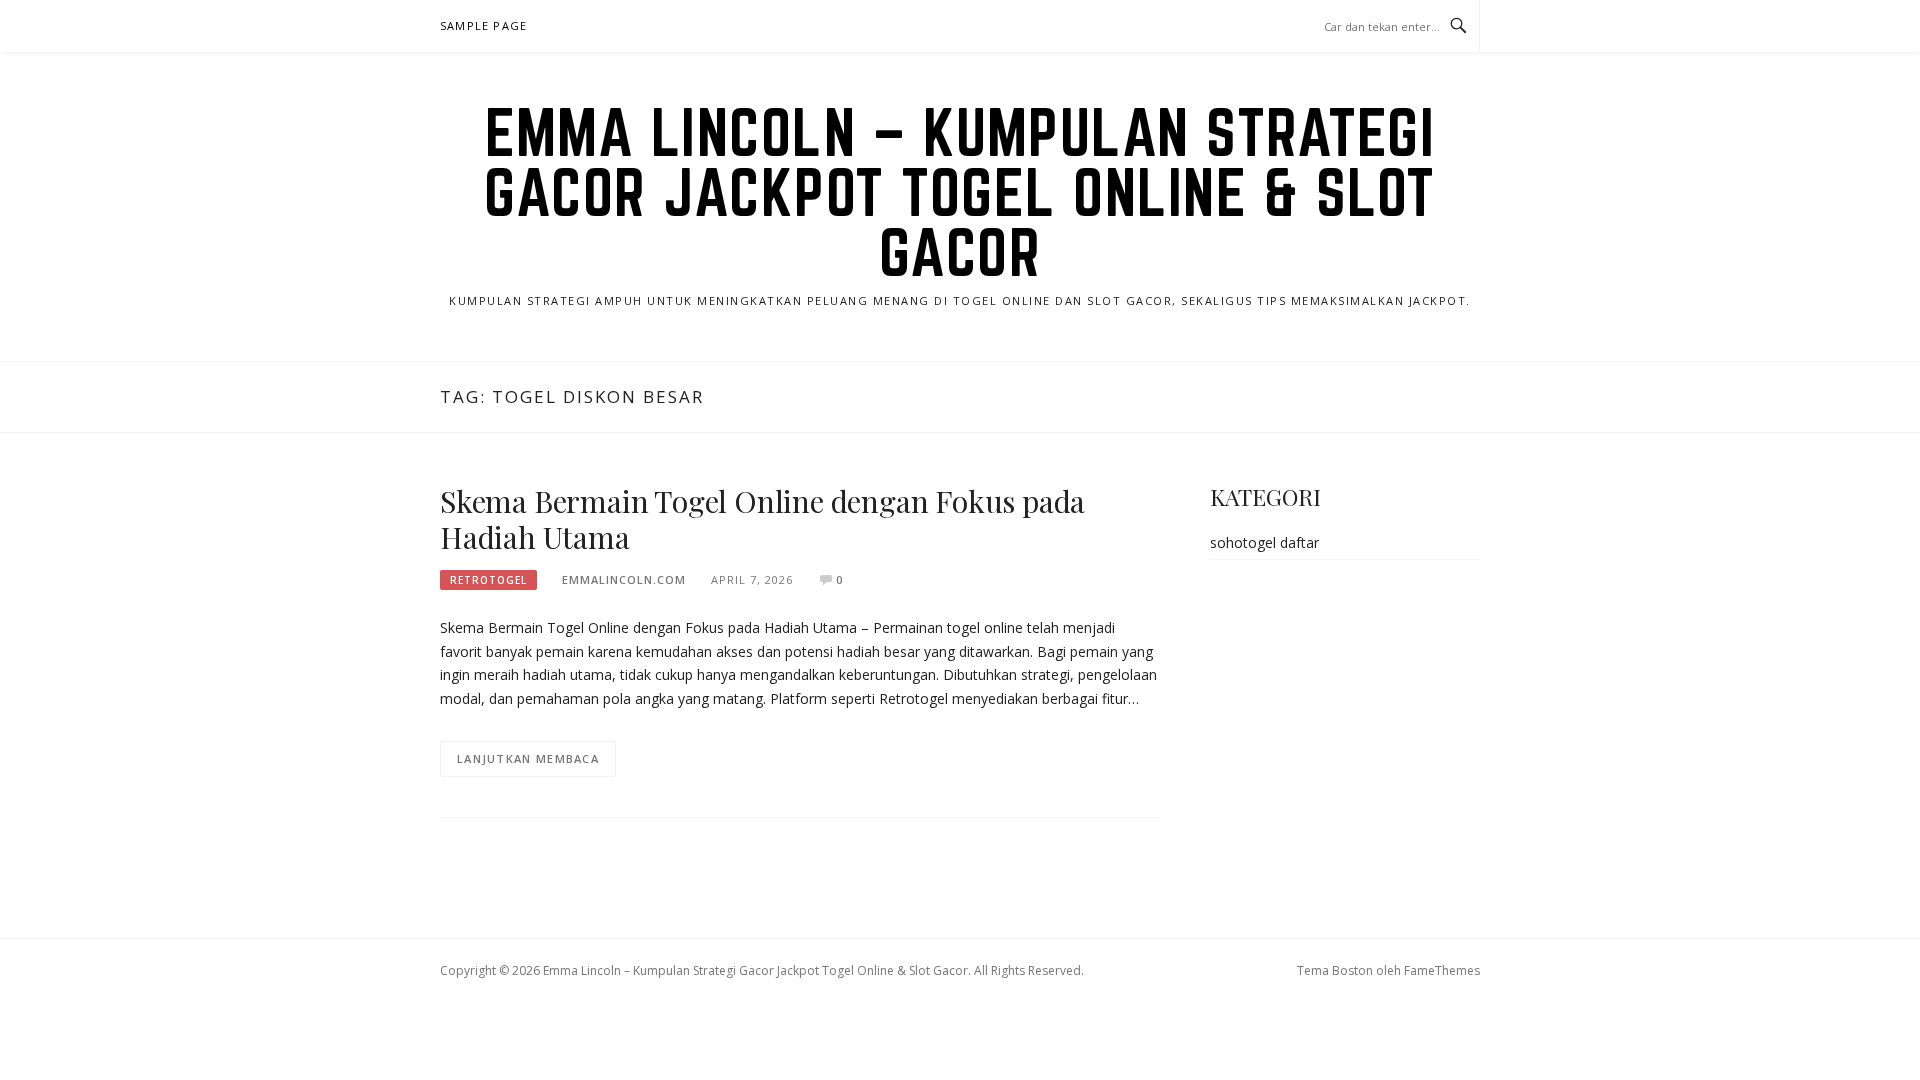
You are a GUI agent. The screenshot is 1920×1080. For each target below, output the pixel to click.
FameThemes (1442, 970)
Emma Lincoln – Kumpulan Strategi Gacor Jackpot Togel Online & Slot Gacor (960, 192)
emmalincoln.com (624, 579)
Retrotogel (488, 580)
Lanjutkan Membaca (528, 758)
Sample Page (483, 25)
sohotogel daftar (1264, 542)
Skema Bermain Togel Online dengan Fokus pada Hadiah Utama (762, 519)
